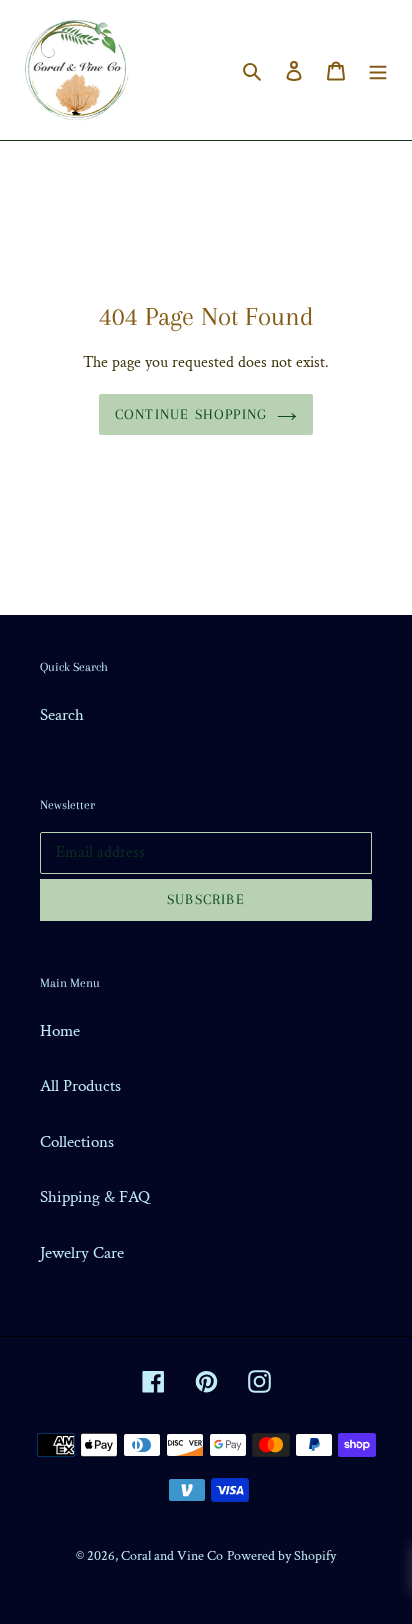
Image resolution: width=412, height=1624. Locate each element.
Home (60, 1031)
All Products (80, 1086)
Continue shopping (191, 414)
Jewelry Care (82, 1253)
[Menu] (378, 70)
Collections (77, 1142)
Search (62, 715)
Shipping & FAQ (95, 1197)
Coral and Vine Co (172, 1556)
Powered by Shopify (281, 1556)
